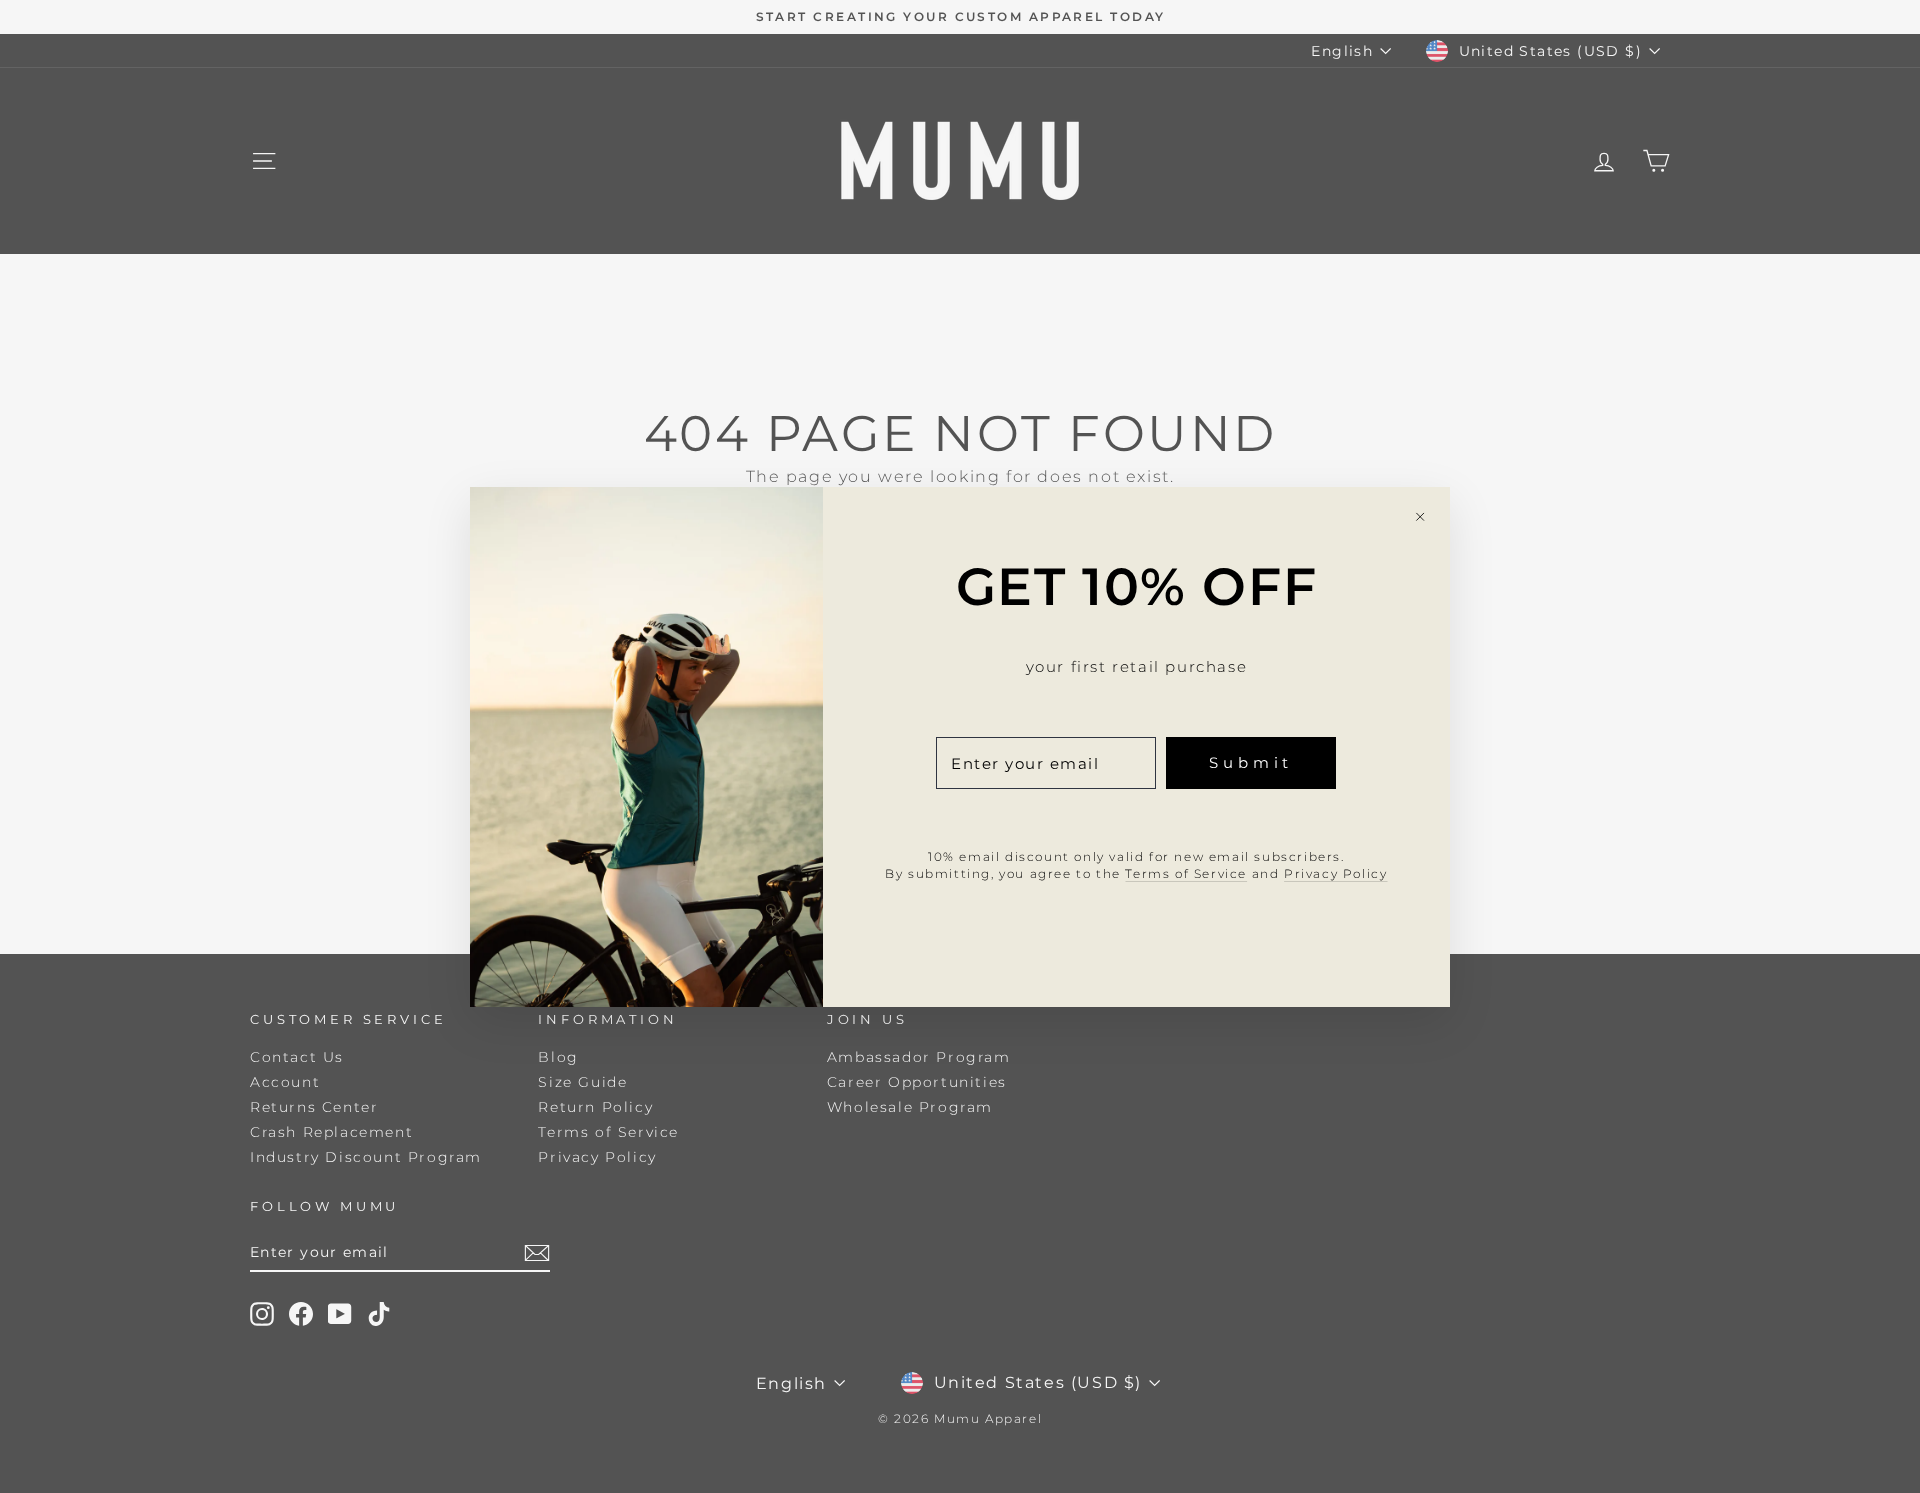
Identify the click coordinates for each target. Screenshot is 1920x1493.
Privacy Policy (1335, 872)
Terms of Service (1186, 872)
